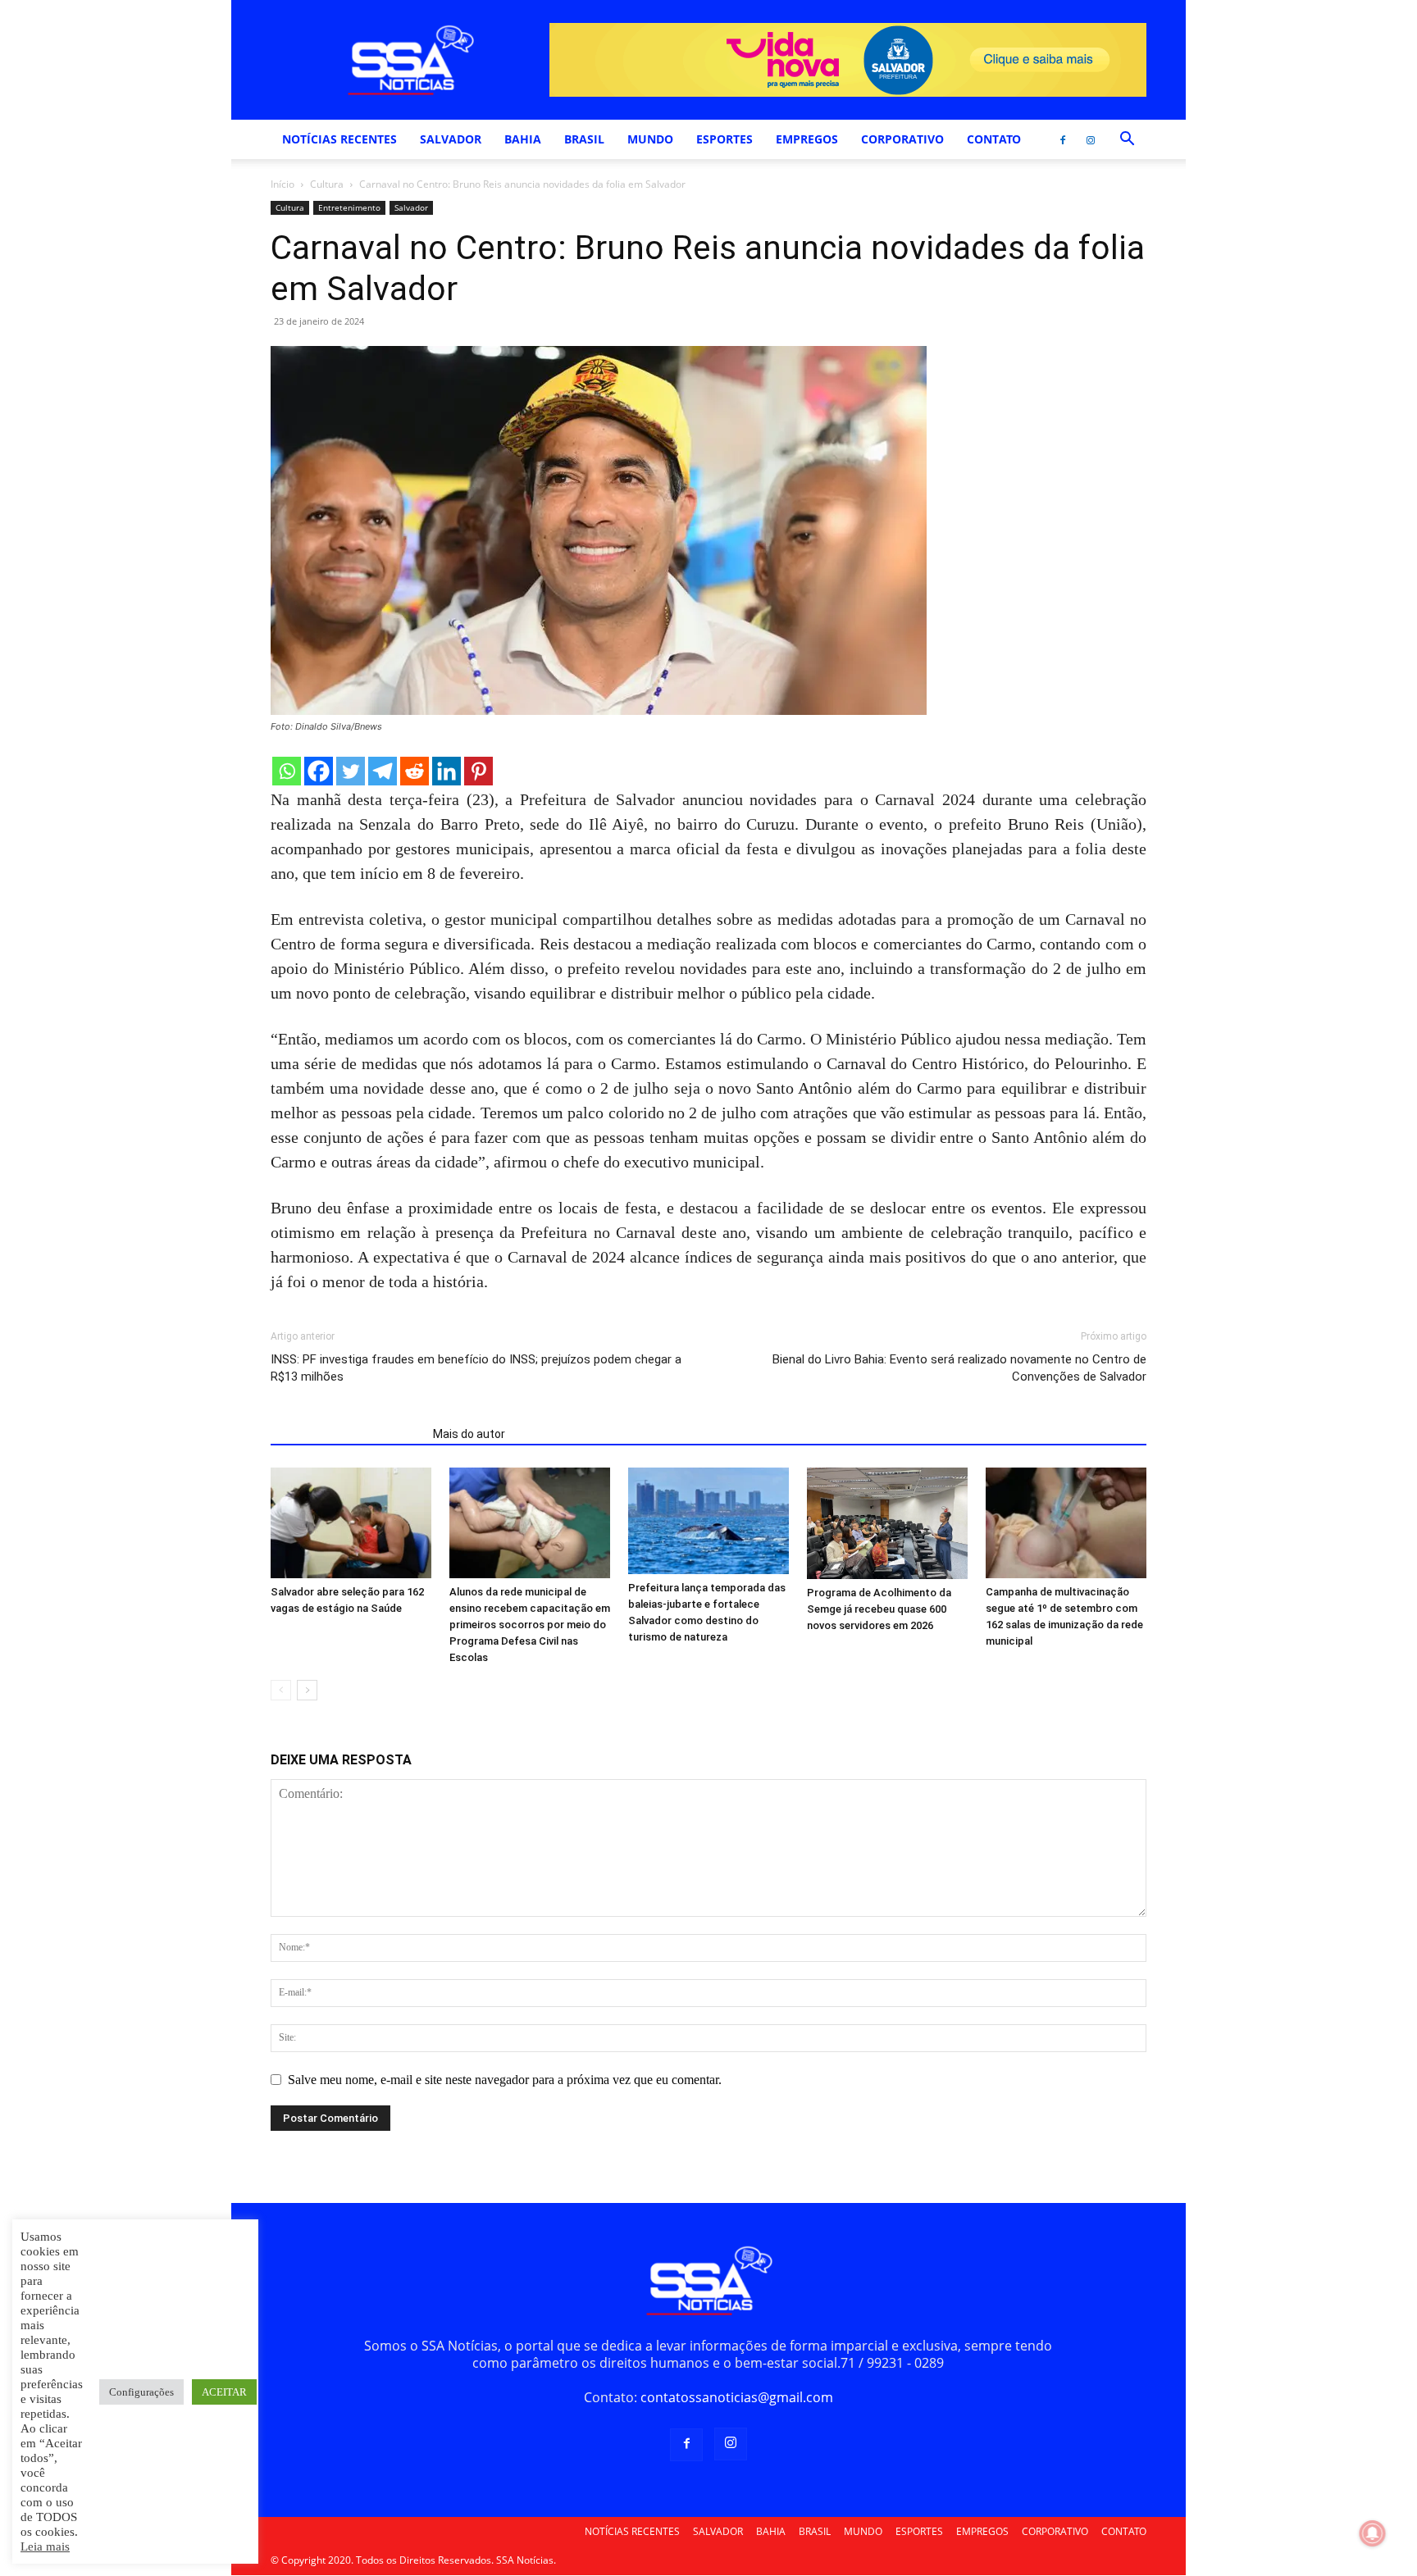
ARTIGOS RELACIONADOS (347, 1434)
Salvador (411, 207)
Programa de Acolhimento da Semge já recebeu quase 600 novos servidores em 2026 (879, 1609)
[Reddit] (415, 771)
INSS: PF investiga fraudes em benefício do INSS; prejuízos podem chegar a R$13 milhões (476, 1368)
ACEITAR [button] (224, 2392)
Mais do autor (469, 1434)
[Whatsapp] (287, 771)
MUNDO (650, 139)
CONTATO (994, 139)
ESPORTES (724, 139)
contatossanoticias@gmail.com (737, 2397)
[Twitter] (351, 771)
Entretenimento (349, 207)
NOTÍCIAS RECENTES (339, 139)
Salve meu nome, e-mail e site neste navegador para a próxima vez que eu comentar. (505, 2080)
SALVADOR (451, 139)
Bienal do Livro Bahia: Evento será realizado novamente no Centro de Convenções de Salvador (959, 1368)
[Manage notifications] (1373, 2533)
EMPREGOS (807, 139)
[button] (1127, 140)
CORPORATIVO (902, 139)
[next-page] (307, 1690)
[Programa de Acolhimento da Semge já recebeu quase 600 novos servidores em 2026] (887, 1523)
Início (282, 184)
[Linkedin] (447, 771)
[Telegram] (383, 771)
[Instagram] (1091, 139)
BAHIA (523, 139)
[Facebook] (1063, 139)
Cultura (327, 184)
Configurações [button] (141, 2392)
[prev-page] (281, 1690)
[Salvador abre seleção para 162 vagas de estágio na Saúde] (351, 1523)
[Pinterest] (478, 771)
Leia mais (45, 2546)
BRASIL (584, 139)
